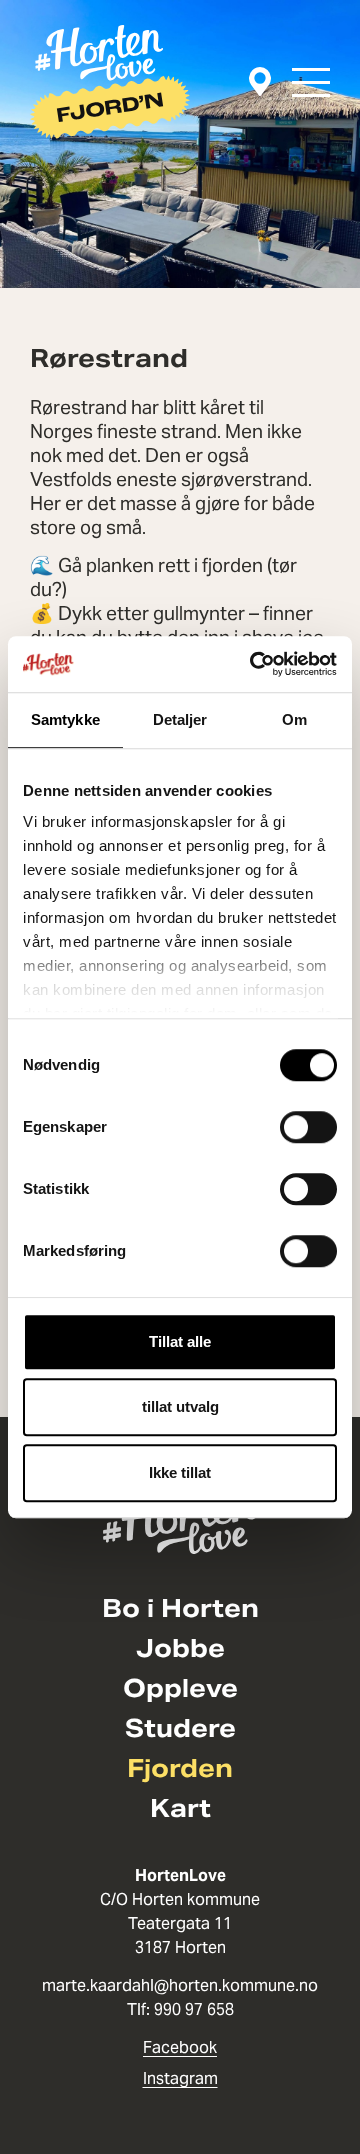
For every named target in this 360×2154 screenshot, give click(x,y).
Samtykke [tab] (65, 719)
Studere (180, 1729)
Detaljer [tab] (180, 719)
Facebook (180, 2047)
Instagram (180, 2078)
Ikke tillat (180, 1472)
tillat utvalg (180, 1406)
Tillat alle (180, 1341)
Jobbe (180, 1649)
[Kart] (260, 82)
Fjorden (180, 1769)
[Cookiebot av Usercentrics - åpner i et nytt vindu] (254, 664)
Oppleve (180, 1689)
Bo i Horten (180, 1609)
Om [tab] (294, 719)
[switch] (308, 1127)
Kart (180, 1809)
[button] (311, 82)
